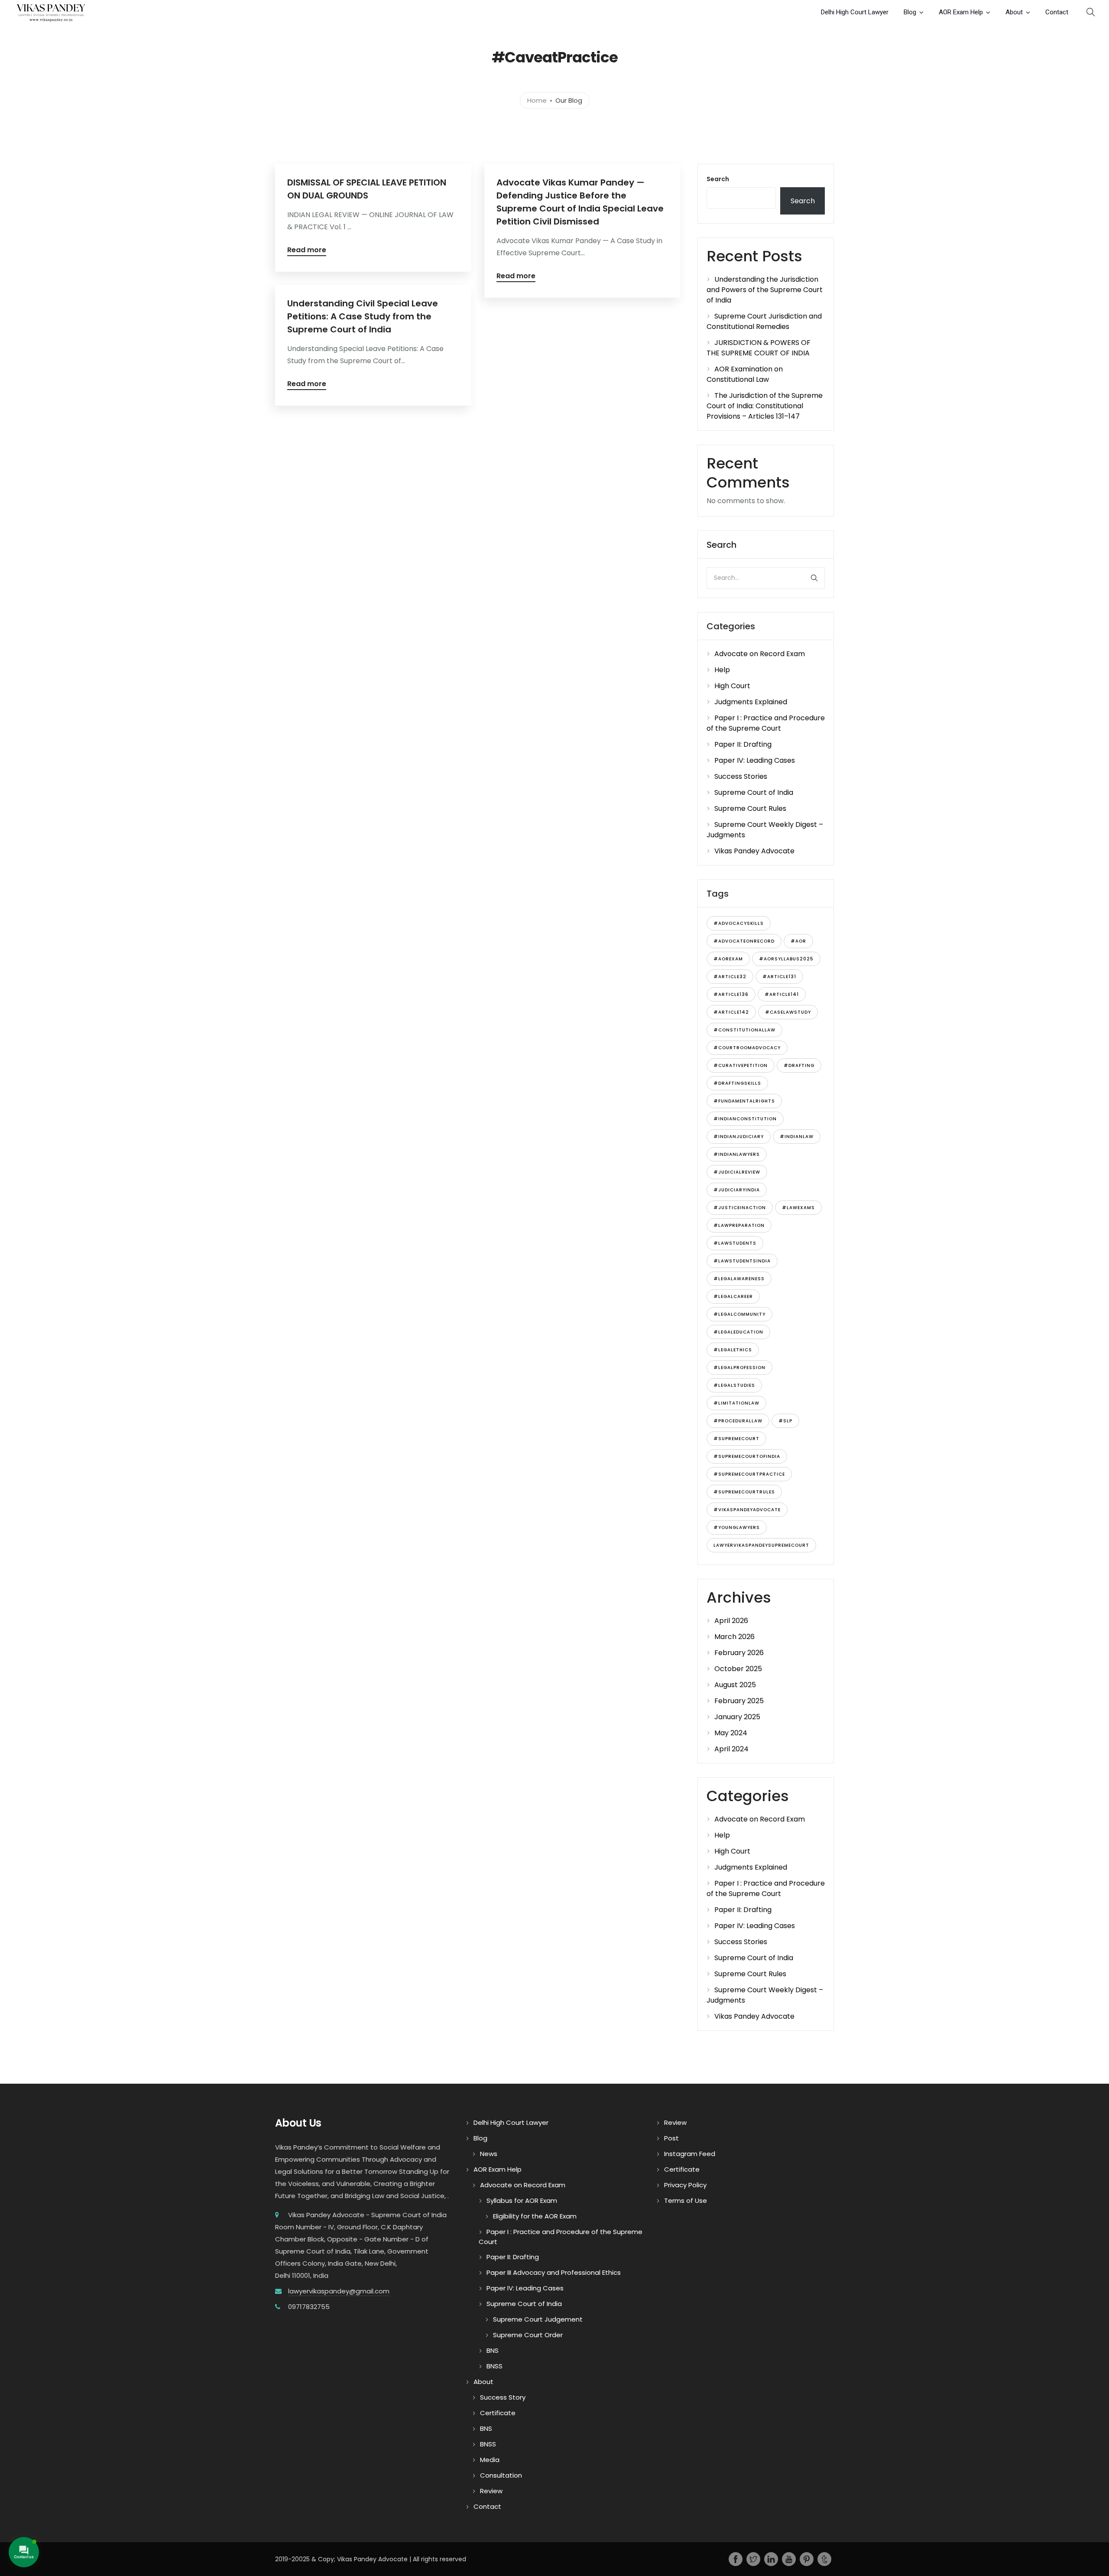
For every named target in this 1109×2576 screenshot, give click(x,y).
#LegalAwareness (739, 1279)
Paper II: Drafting (743, 744)
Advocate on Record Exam (760, 654)
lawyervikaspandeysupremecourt (761, 1545)
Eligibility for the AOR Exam (535, 2216)
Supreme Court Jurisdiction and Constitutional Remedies (764, 321)
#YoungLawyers (737, 1527)
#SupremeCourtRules (744, 1492)
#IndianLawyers (737, 1154)
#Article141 (782, 994)
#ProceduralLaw (738, 1421)
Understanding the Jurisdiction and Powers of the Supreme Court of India (765, 290)
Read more (307, 251)
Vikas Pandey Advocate (754, 851)
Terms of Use (686, 2200)
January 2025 (737, 1717)
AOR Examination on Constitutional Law (745, 374)
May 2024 (731, 1733)
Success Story (503, 2397)
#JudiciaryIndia (737, 1190)
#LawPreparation (739, 1225)
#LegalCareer (733, 1296)
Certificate (498, 2413)
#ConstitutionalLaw (744, 1030)
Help (722, 670)
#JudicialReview (737, 1172)
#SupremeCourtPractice (749, 1474)
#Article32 (730, 977)
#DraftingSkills (737, 1083)
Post (671, 2138)
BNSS (495, 2366)
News (489, 2154)
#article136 (731, 994)
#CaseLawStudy (788, 1012)
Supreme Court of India (754, 792)
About (1014, 12)
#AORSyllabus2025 (786, 959)
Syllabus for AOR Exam (522, 2200)
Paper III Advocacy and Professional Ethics (554, 2272)
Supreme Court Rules (750, 808)
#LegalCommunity (739, 1314)
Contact (1057, 12)
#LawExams (798, 1208)
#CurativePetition (741, 1065)
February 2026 (739, 1653)
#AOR (798, 941)
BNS (493, 2350)
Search (718, 179)
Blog (910, 12)
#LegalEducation (738, 1332)
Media (490, 2460)
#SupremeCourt (736, 1439)
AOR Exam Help (961, 12)
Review (491, 2491)
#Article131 (779, 977)
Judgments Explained (751, 702)
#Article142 (731, 1012)
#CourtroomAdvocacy (747, 1048)
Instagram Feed (690, 2154)
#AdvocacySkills (739, 923)
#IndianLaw (797, 1137)
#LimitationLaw (736, 1403)
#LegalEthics (733, 1350)
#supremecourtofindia (747, 1456)
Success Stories (741, 776)
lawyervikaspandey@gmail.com (339, 2291)
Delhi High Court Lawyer (855, 12)
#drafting (799, 1065)
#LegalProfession (739, 1368)
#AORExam (728, 959)
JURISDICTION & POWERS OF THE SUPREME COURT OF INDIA (759, 348)
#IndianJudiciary (739, 1137)
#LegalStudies (734, 1385)
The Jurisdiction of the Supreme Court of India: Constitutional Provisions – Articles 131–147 (765, 406)
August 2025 (735, 1685)
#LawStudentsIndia (742, 1261)
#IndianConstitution (745, 1119)
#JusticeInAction (740, 1208)
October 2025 (738, 1669)
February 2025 (739, 1701)
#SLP (785, 1421)
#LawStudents (735, 1243)
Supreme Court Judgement (538, 2319)
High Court (732, 686)
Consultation (501, 2475)
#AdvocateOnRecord (744, 941)
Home (537, 100)
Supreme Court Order (528, 2335)
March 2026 (734, 1637)
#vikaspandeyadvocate (747, 1510)
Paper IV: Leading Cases (755, 760)
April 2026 (731, 1621)
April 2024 (731, 1749)
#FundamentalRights (744, 1101)
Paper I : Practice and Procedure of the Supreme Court (766, 723)
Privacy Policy (685, 2185)
